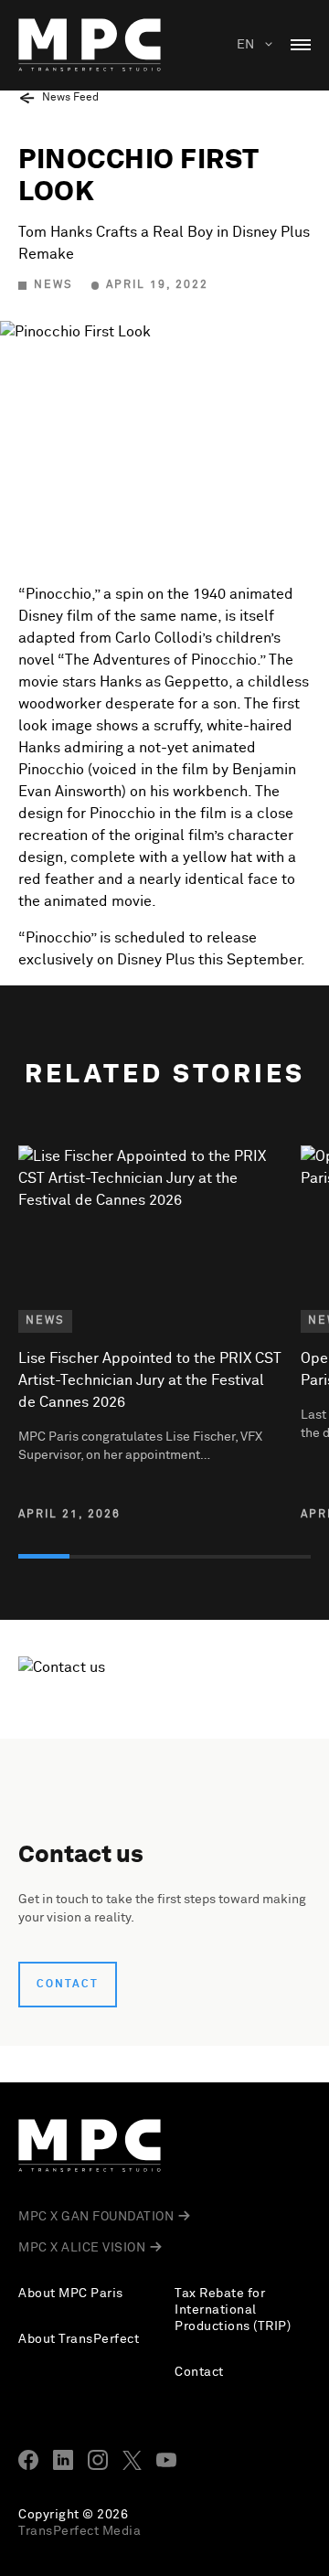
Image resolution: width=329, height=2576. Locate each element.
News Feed (70, 98)
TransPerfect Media (80, 2531)
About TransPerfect (79, 2339)
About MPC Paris (71, 2294)
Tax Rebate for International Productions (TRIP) (233, 2310)
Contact (68, 1985)
